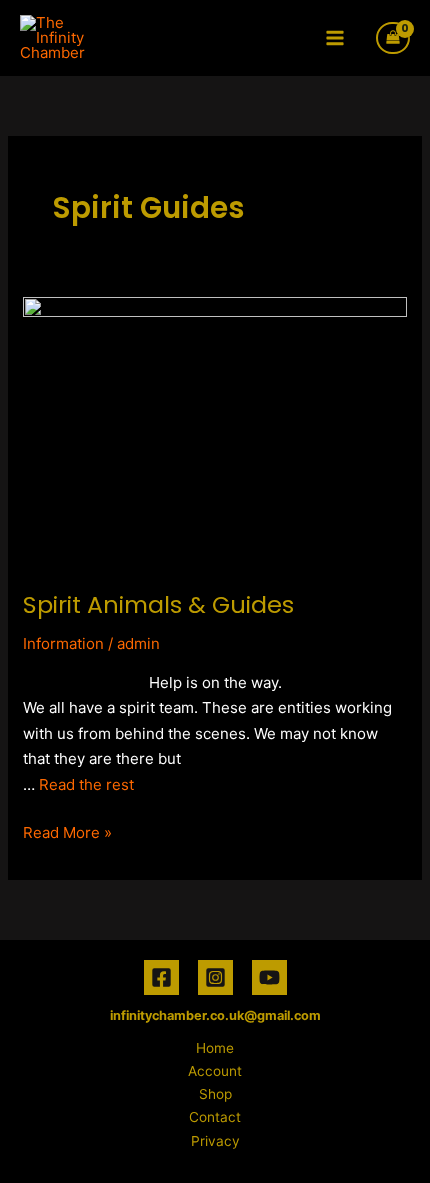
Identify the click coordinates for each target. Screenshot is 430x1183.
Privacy (215, 1141)
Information (63, 643)
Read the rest (86, 784)
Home (215, 1048)
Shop (215, 1094)
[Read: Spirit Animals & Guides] (215, 430)
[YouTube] (269, 977)
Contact (215, 1117)
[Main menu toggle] (335, 37)
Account (215, 1071)
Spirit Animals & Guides (158, 604)
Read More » (67, 831)
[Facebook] (161, 977)
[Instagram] (215, 977)
